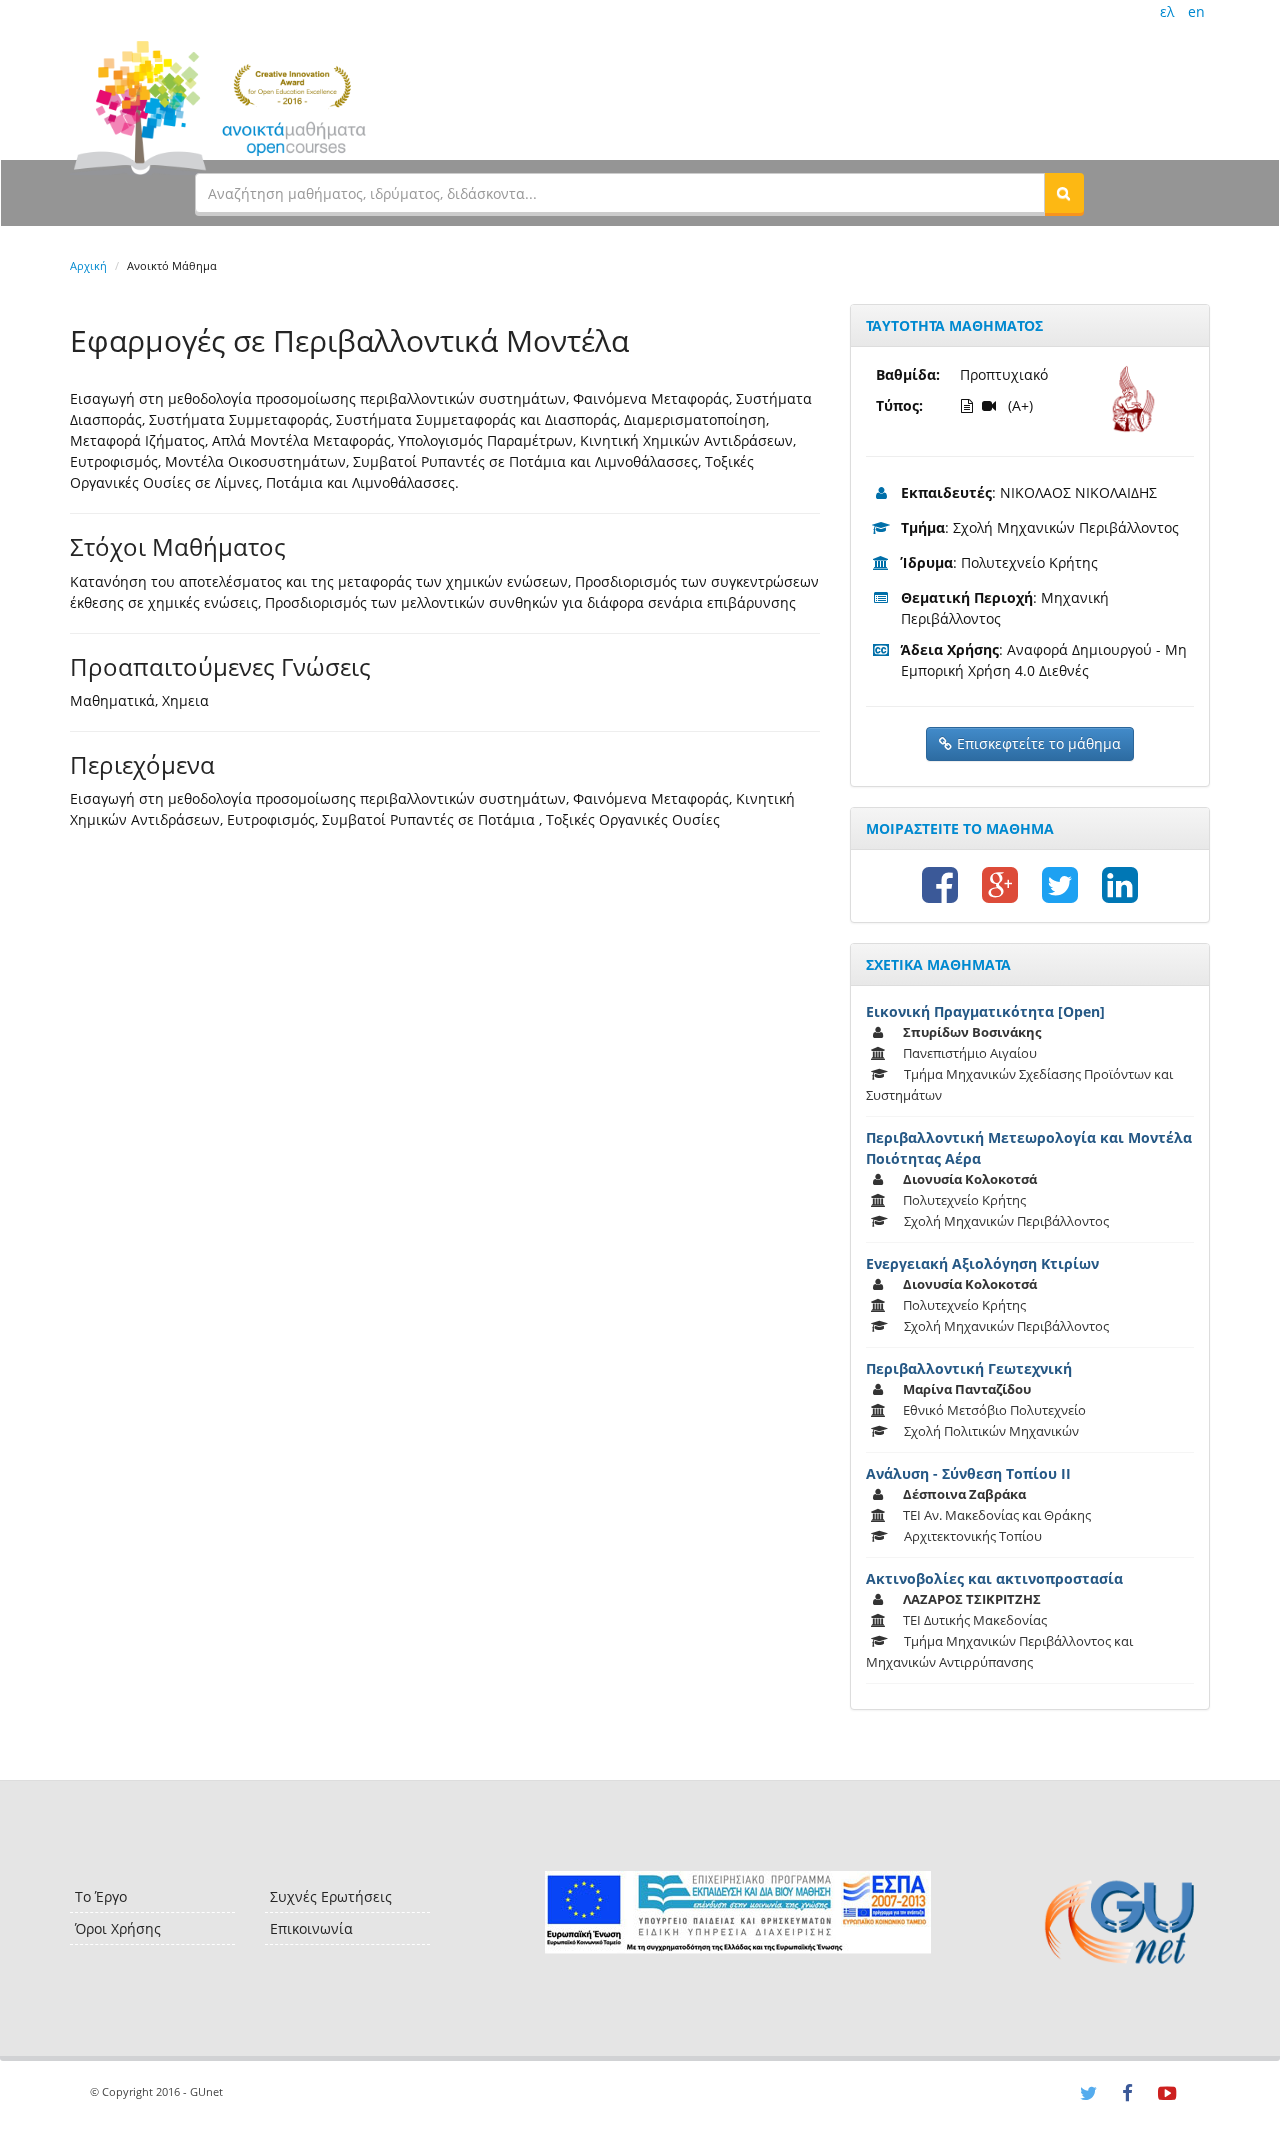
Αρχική (88, 265)
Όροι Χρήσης (118, 1928)
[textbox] (620, 193)
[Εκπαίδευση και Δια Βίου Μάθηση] (737, 1912)
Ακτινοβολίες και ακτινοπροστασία (994, 1578)
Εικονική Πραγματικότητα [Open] (985, 1011)
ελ (1167, 11)
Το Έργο (101, 1896)
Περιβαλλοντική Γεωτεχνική (969, 1368)
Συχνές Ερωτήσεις (331, 1896)
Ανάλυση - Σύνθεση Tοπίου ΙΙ (968, 1473)
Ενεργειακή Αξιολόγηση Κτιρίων (982, 1263)
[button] (1064, 193)
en (1196, 11)
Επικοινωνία (311, 1928)
